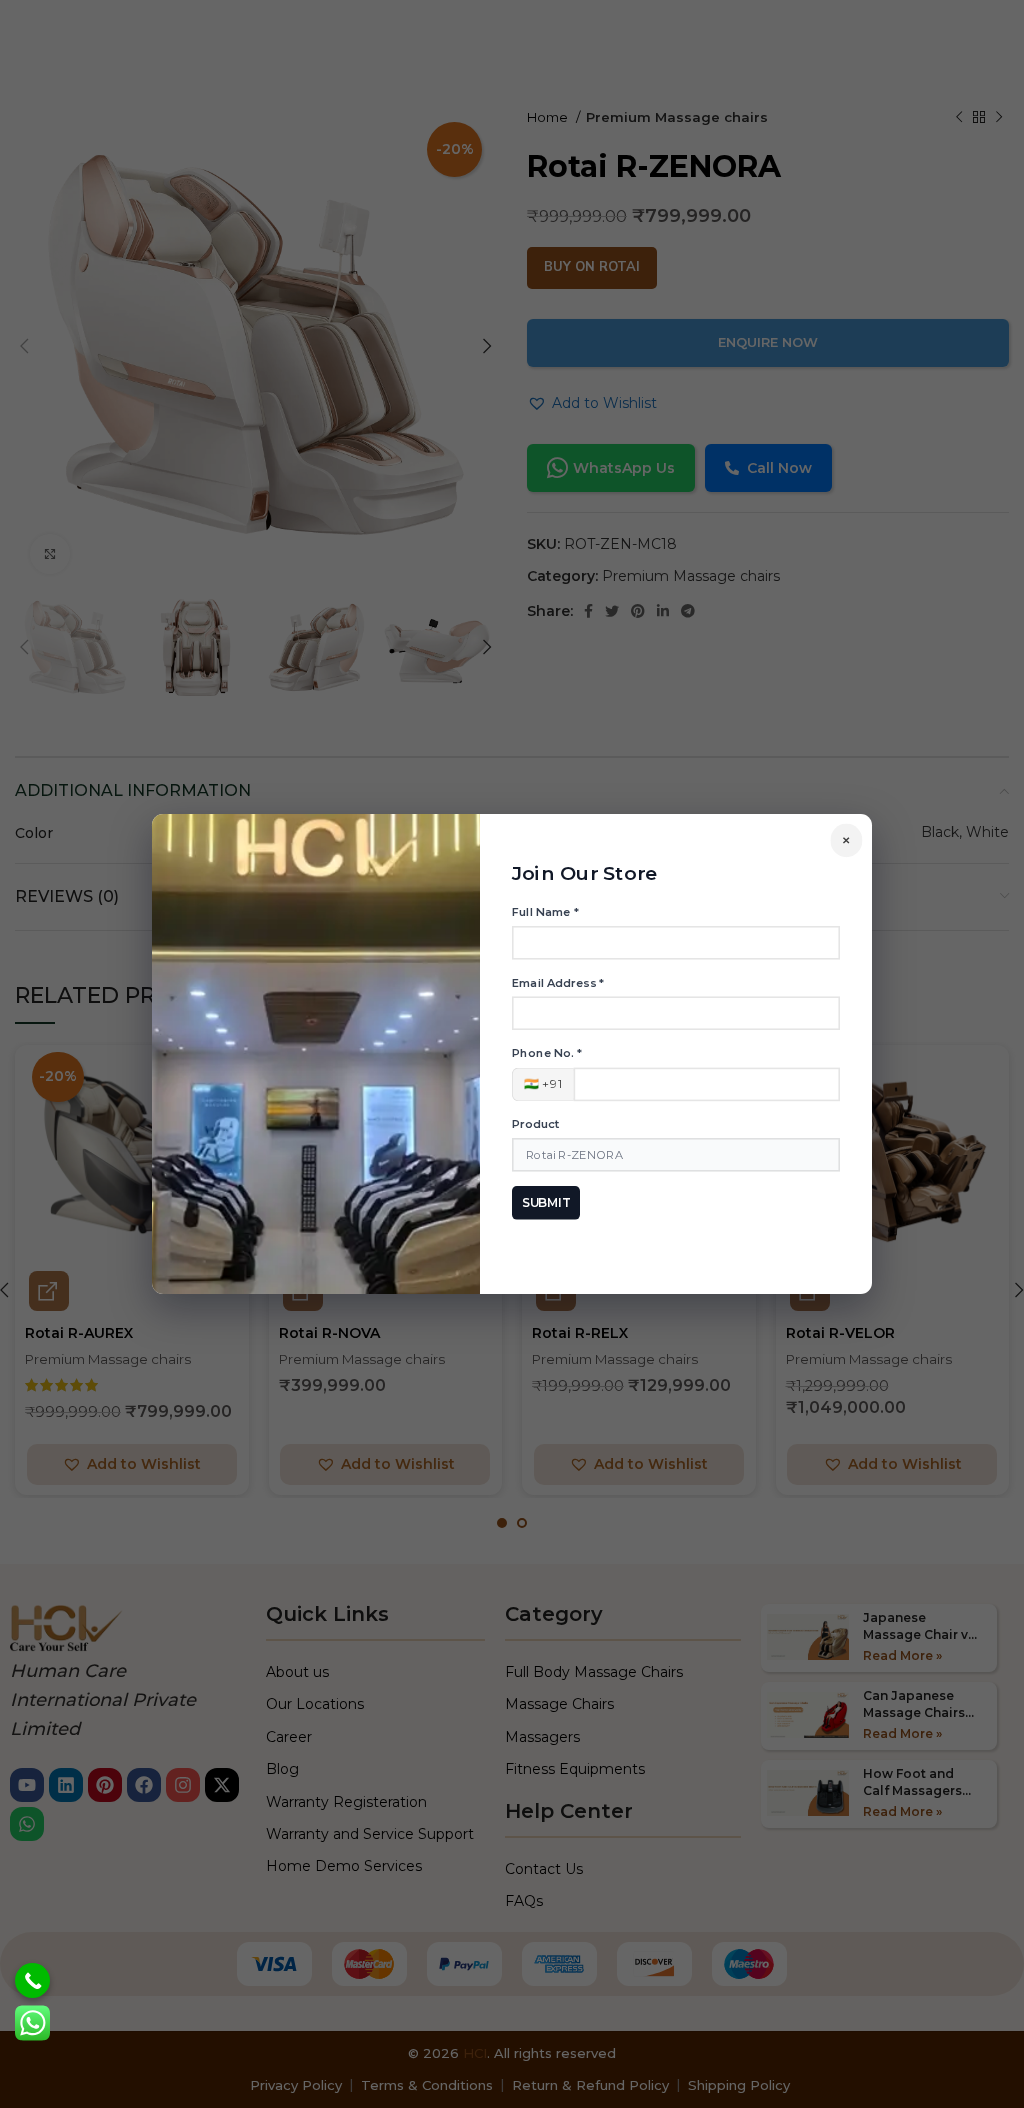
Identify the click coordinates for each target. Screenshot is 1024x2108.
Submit (546, 1202)
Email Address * (557, 983)
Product (536, 1124)
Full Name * (545, 912)
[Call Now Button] (32, 1980)
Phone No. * (546, 1053)
